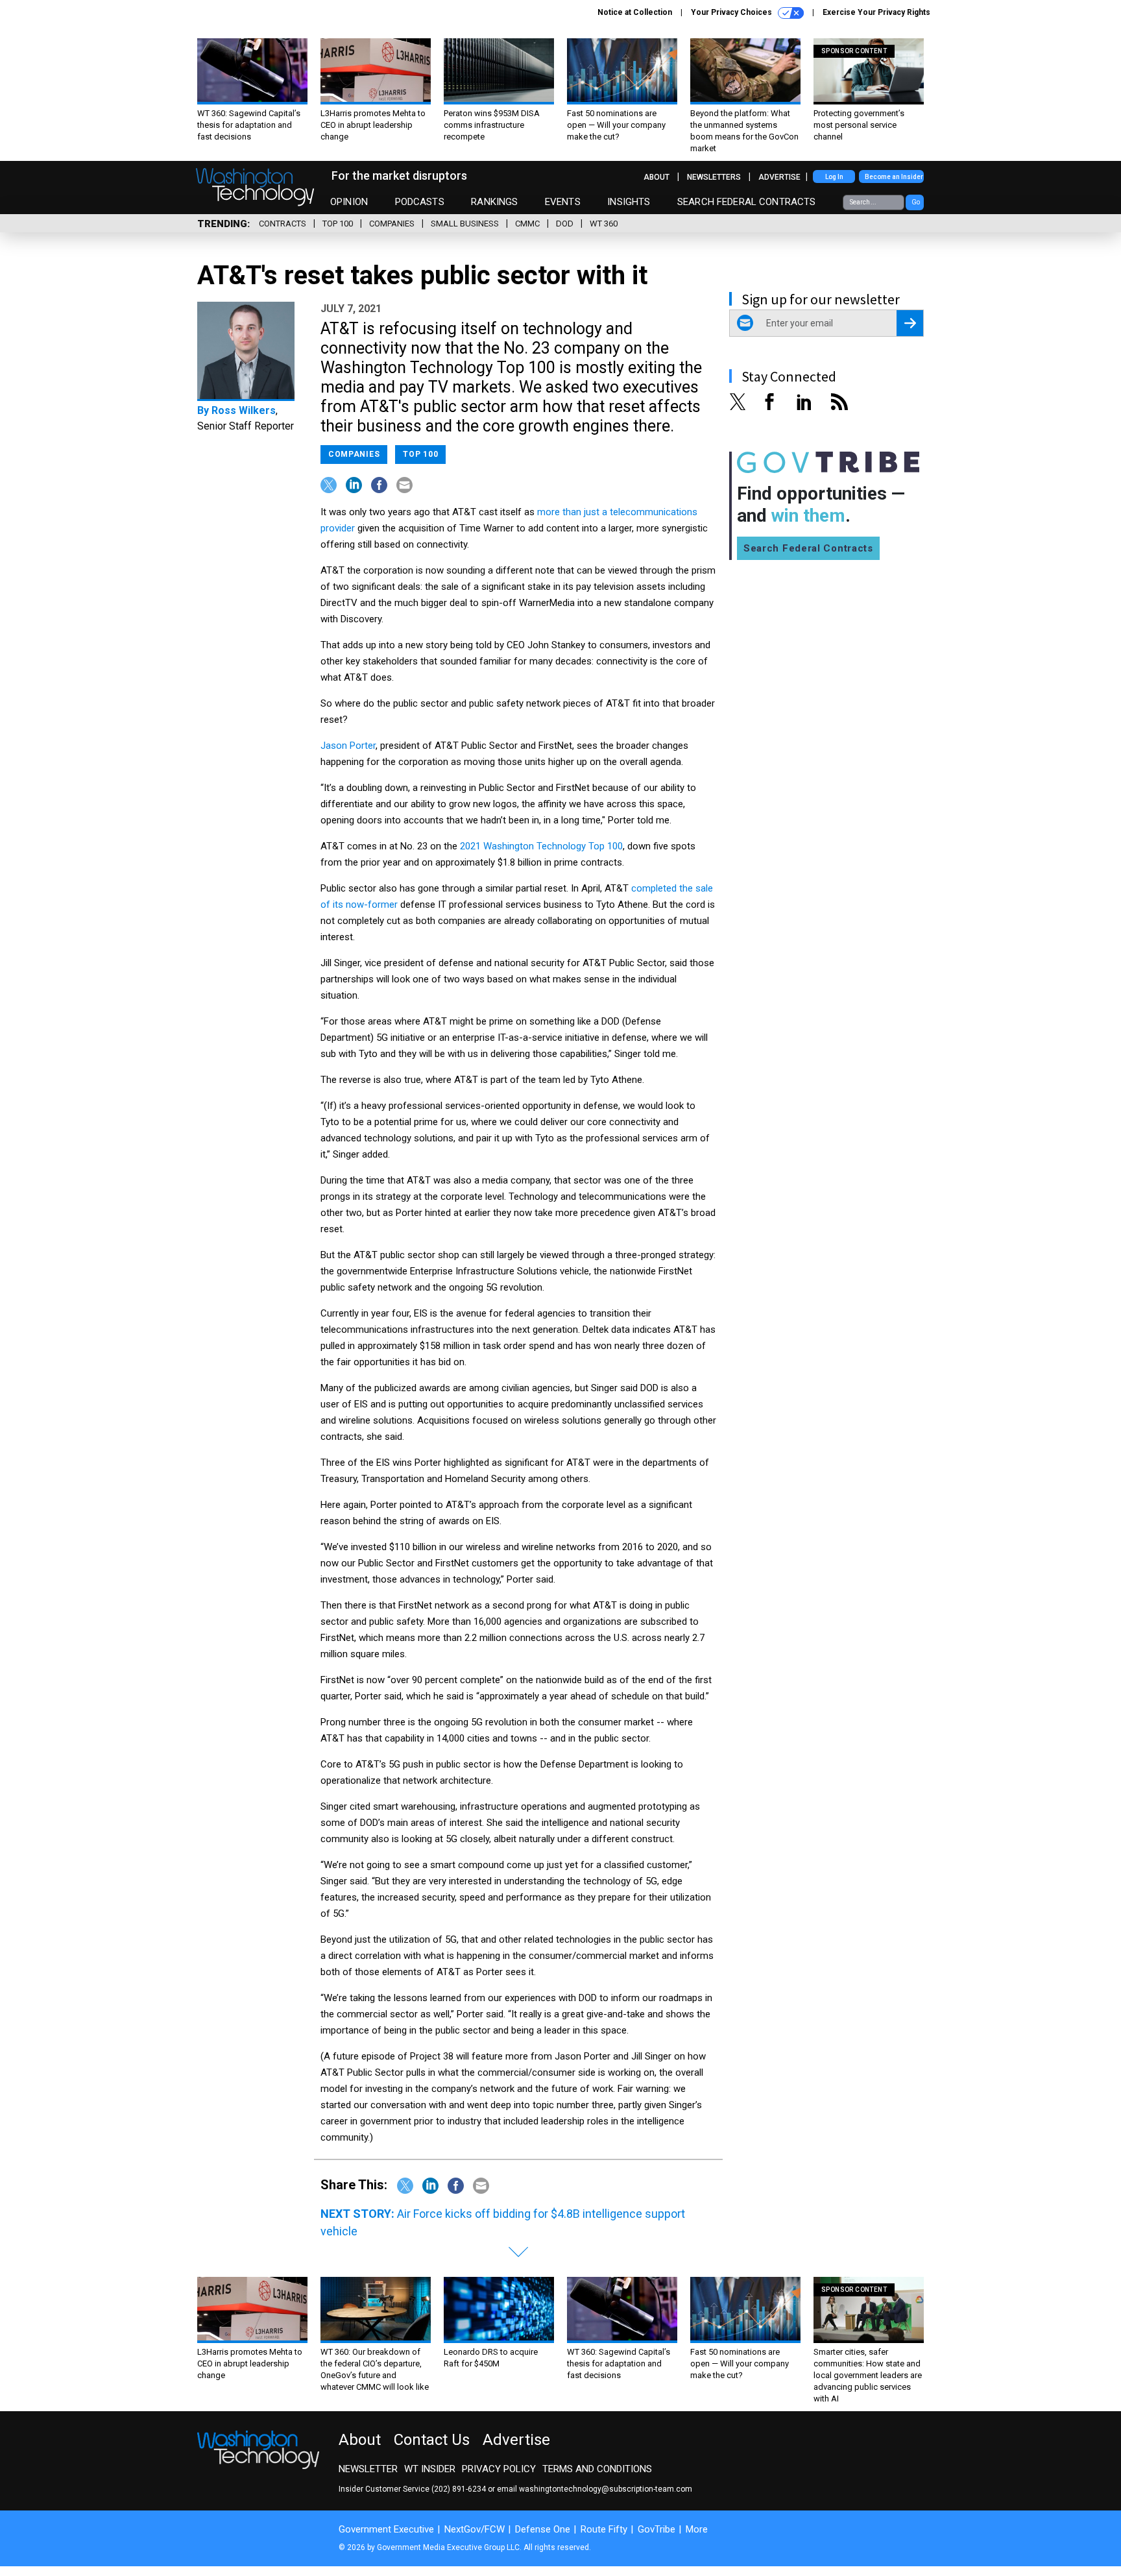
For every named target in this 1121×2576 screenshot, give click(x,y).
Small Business (465, 224)
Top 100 (338, 224)
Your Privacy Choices (732, 12)
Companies (392, 224)
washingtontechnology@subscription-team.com (606, 2489)
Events (563, 202)
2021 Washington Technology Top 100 (541, 846)
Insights (629, 202)
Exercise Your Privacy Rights (876, 12)
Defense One (543, 2529)
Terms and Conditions (597, 2469)
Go (916, 202)
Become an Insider (894, 177)
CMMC (527, 224)
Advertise (779, 177)
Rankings (494, 202)
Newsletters (714, 177)
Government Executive (386, 2529)
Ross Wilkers (244, 410)
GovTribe (657, 2529)
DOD (565, 224)
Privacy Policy (499, 2469)
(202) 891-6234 (459, 2489)
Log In (834, 177)
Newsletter (368, 2469)
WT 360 (604, 224)
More (697, 2529)
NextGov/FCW (475, 2529)
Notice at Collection (635, 12)
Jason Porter (348, 746)
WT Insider (430, 2469)
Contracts (283, 224)
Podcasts (420, 202)
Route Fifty (604, 2529)
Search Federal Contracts (747, 202)
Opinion (349, 202)
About (657, 177)
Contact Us (432, 2440)
